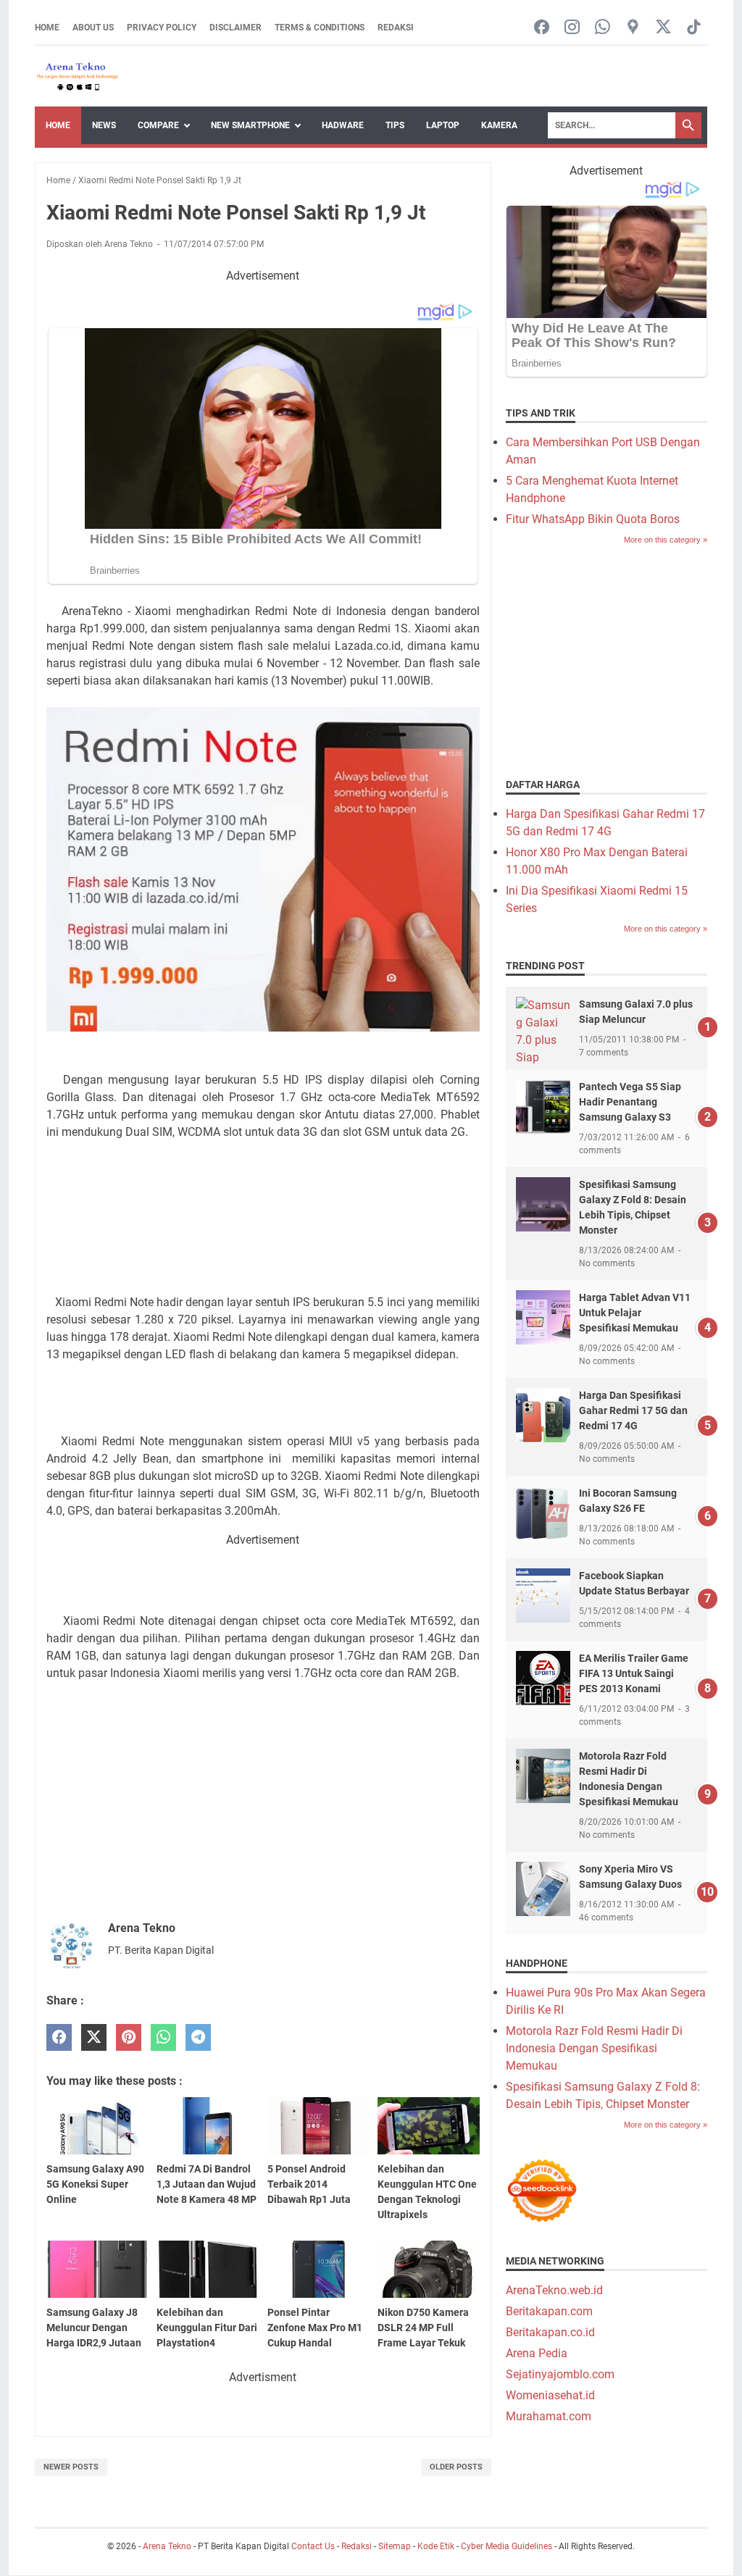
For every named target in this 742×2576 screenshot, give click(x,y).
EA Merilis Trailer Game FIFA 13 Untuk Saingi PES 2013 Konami (634, 1673)
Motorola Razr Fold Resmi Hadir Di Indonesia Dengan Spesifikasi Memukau (594, 2048)
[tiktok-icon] (694, 28)
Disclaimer (235, 28)
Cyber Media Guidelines (507, 2546)
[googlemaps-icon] (633, 28)
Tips (395, 125)
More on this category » (666, 540)
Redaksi (396, 28)
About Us (93, 28)
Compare (158, 125)
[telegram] (198, 2037)
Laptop (443, 125)
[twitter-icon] (663, 28)
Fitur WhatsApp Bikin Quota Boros (593, 519)
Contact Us (313, 2546)
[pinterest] (129, 2037)
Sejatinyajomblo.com (560, 2374)
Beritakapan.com (549, 2311)
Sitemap (395, 2546)
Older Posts (456, 2467)
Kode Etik (436, 2546)
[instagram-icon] (572, 28)
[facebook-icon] (542, 28)
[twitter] (94, 2037)
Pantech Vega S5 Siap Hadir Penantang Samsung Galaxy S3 (630, 1102)
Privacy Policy (162, 28)
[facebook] (59, 2037)
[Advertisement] (263, 1189)
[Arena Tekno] (78, 76)
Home (47, 28)
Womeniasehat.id (550, 2395)
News (104, 125)
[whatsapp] (163, 2037)
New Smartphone (250, 125)
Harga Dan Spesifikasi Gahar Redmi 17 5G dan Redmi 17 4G (633, 1410)
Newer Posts (71, 2467)
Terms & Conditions (320, 28)
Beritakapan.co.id (550, 2332)
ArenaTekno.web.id (554, 2290)
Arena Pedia (537, 2353)
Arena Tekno (167, 2546)
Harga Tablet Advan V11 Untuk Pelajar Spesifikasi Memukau (635, 1313)
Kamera (499, 125)
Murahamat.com (549, 2416)
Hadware (343, 125)
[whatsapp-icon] (603, 28)
